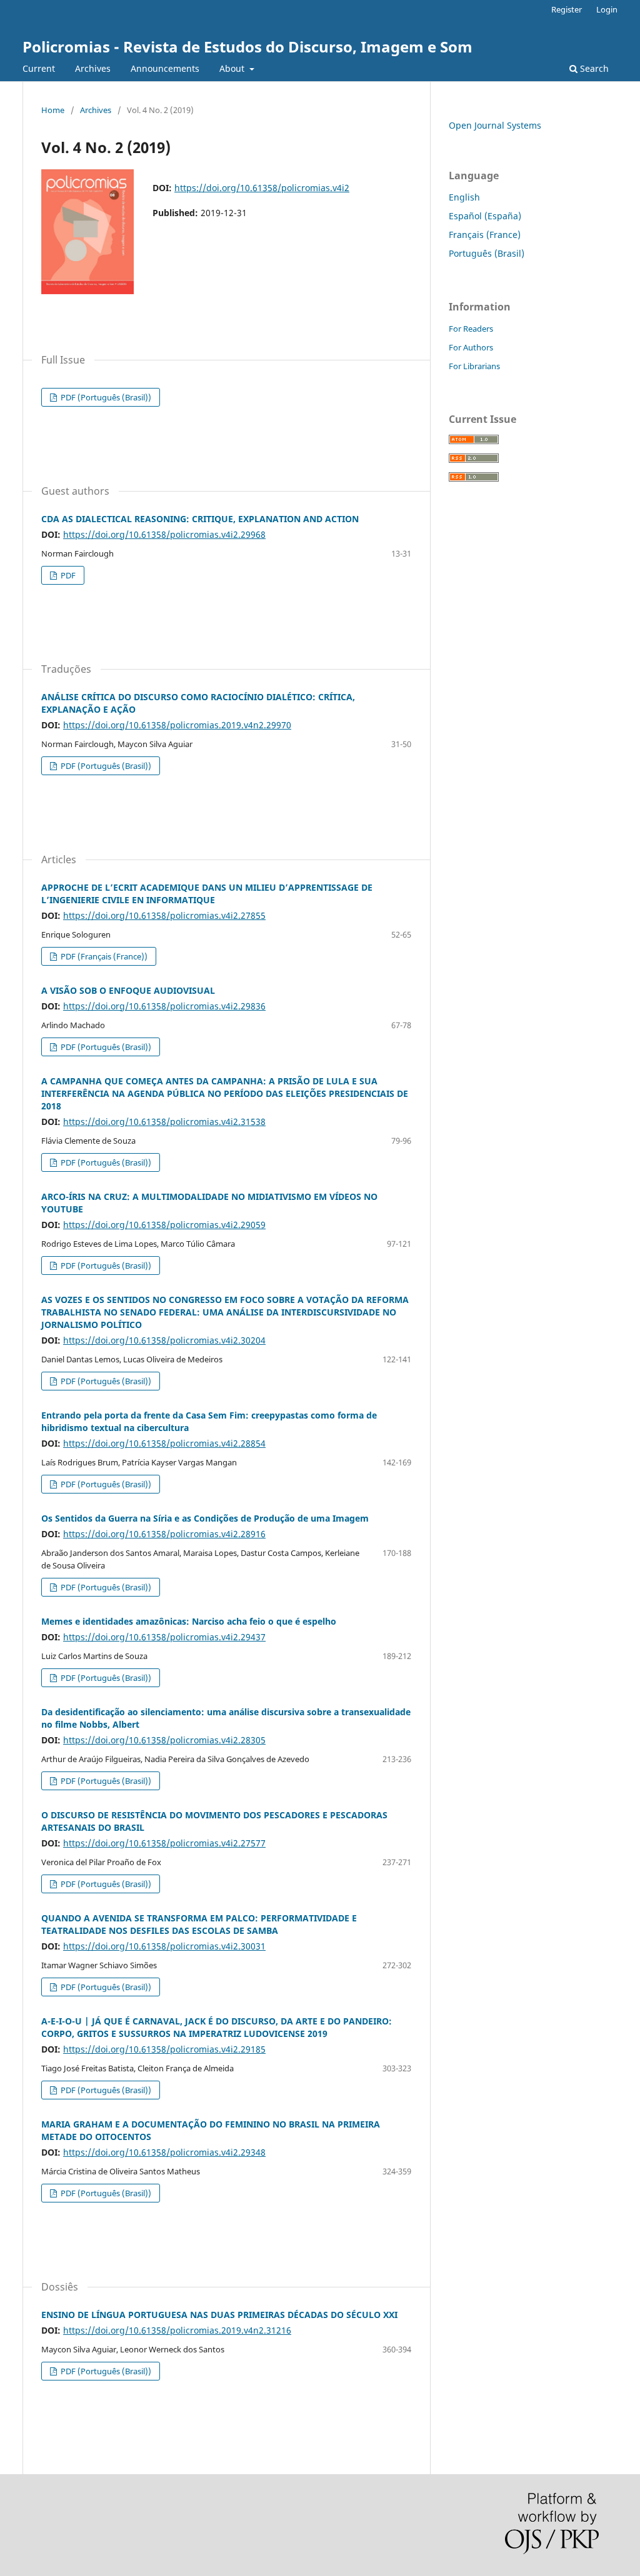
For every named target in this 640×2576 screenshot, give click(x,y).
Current (39, 68)
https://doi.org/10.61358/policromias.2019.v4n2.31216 (177, 2330)
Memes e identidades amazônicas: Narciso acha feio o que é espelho (189, 1621)
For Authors (471, 347)
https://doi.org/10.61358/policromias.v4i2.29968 (164, 534)
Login (607, 9)
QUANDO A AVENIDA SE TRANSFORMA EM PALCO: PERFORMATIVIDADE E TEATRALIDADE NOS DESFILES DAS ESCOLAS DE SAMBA (199, 1924)
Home (53, 110)
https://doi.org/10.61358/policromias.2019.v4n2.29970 (177, 725)
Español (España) (485, 216)
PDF (67, 575)
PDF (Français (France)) (103, 956)
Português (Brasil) (487, 253)
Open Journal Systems (495, 125)
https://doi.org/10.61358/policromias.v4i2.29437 (164, 1637)
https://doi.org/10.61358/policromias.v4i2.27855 (164, 915)
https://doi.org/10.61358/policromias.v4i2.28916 (164, 1534)
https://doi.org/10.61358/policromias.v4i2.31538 (164, 1122)
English (464, 197)
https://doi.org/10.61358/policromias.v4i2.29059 (164, 1225)
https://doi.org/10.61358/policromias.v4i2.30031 (164, 1946)
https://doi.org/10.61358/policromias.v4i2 (262, 188)
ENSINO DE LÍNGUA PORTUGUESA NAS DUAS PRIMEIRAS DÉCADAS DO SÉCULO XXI (219, 2315)
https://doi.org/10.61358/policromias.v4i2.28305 (164, 1740)
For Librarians (474, 366)
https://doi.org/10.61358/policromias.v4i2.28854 (164, 1443)
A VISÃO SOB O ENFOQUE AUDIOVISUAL (128, 990)
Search (593, 68)
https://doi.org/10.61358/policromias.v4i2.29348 (164, 2152)
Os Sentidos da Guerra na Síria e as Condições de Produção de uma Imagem (205, 1518)
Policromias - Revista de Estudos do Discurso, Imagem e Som (247, 47)
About (233, 68)
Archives (93, 68)
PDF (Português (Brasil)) (105, 397)
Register (567, 9)
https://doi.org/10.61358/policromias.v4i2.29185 (164, 2049)
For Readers (471, 329)
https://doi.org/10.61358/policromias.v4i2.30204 (164, 1340)
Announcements (165, 68)
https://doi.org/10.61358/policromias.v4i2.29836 (164, 1006)
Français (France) (485, 235)
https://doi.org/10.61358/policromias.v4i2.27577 (164, 1843)
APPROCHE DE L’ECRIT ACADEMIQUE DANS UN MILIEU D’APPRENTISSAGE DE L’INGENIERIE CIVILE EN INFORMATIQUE (207, 894)
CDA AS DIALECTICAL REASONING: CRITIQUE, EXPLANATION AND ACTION (200, 519)
